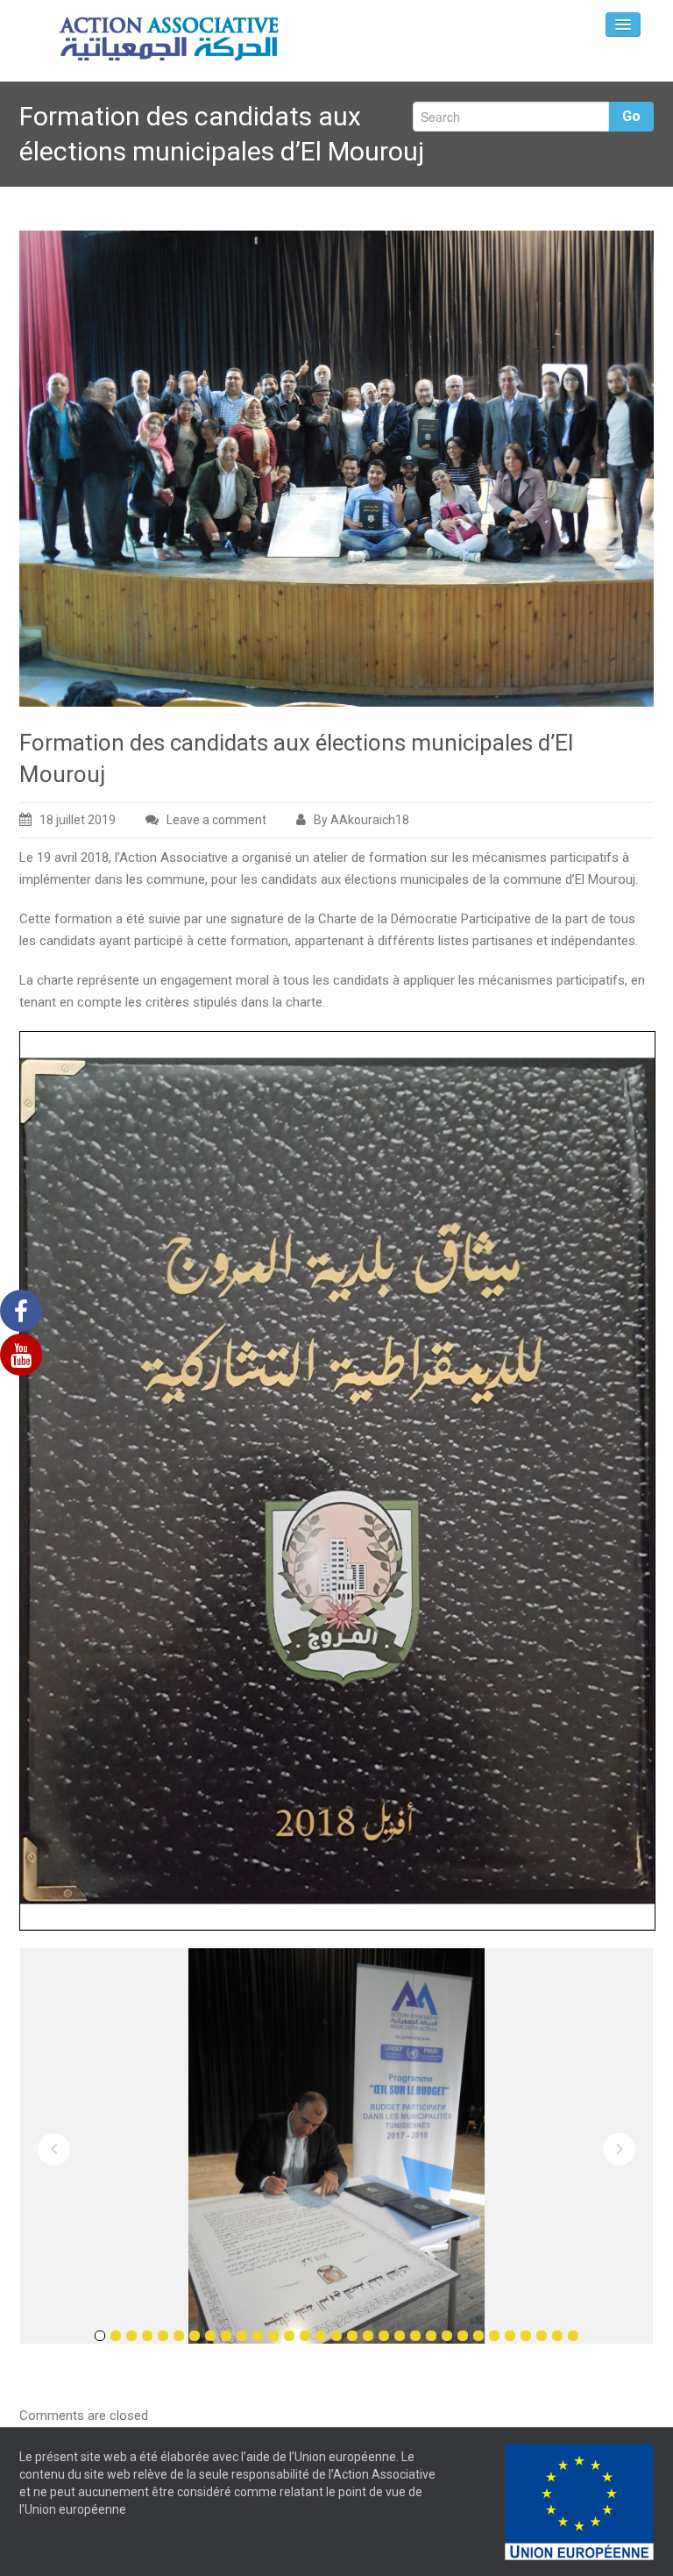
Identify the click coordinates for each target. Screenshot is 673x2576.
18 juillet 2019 (78, 820)
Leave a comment (216, 820)
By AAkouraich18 (361, 820)
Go (631, 116)
